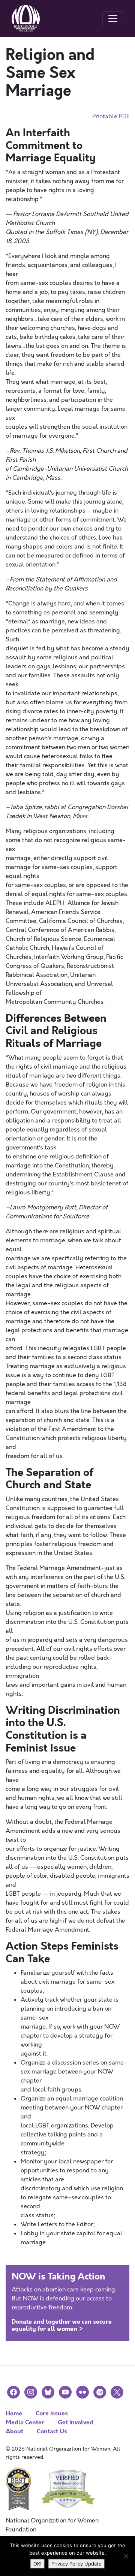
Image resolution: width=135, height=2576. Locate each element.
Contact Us (52, 2431)
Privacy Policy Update (76, 2564)
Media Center (25, 2422)
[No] (126, 2556)
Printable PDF (111, 116)
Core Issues (52, 2413)
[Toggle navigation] (113, 19)
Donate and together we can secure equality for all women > (62, 2325)
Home (14, 2413)
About (14, 2431)
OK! (37, 2564)
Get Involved (76, 2422)
